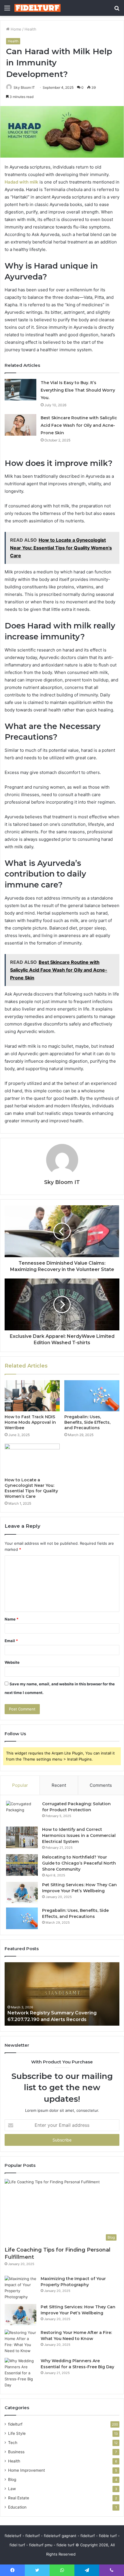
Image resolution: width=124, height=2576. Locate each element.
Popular (20, 1785)
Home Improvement (27, 2470)
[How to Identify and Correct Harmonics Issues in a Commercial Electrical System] (22, 1837)
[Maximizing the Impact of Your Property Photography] (20, 2288)
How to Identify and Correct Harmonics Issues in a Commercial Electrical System (79, 1835)
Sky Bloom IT (24, 87)
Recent (59, 1785)
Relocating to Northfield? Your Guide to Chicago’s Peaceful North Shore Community (79, 1863)
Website (12, 1662)
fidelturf (15, 2424)
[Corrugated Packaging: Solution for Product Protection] (22, 1812)
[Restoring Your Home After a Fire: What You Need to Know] (20, 2342)
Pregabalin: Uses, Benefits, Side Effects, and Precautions (87, 1422)
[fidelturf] (37, 8)
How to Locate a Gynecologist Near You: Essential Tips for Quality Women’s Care (31, 1488)
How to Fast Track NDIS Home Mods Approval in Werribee (30, 1422)
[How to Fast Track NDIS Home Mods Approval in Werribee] (32, 1396)
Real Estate (19, 2498)
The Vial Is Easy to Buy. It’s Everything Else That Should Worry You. (78, 390)
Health (30, 29)
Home (15, 29)
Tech (13, 2443)
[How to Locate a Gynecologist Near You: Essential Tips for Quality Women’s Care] (32, 1459)
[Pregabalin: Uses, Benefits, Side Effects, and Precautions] (92, 1396)
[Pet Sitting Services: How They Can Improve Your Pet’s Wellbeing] (22, 1893)
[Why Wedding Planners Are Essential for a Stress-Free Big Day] (20, 2373)
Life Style (17, 2433)
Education (17, 2507)
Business (16, 2452)
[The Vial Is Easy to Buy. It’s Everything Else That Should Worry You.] (20, 390)
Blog (12, 2479)
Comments (101, 1785)
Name (12, 1619)
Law (12, 2489)
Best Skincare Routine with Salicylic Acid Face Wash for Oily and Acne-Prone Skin (79, 425)
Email (11, 1641)
